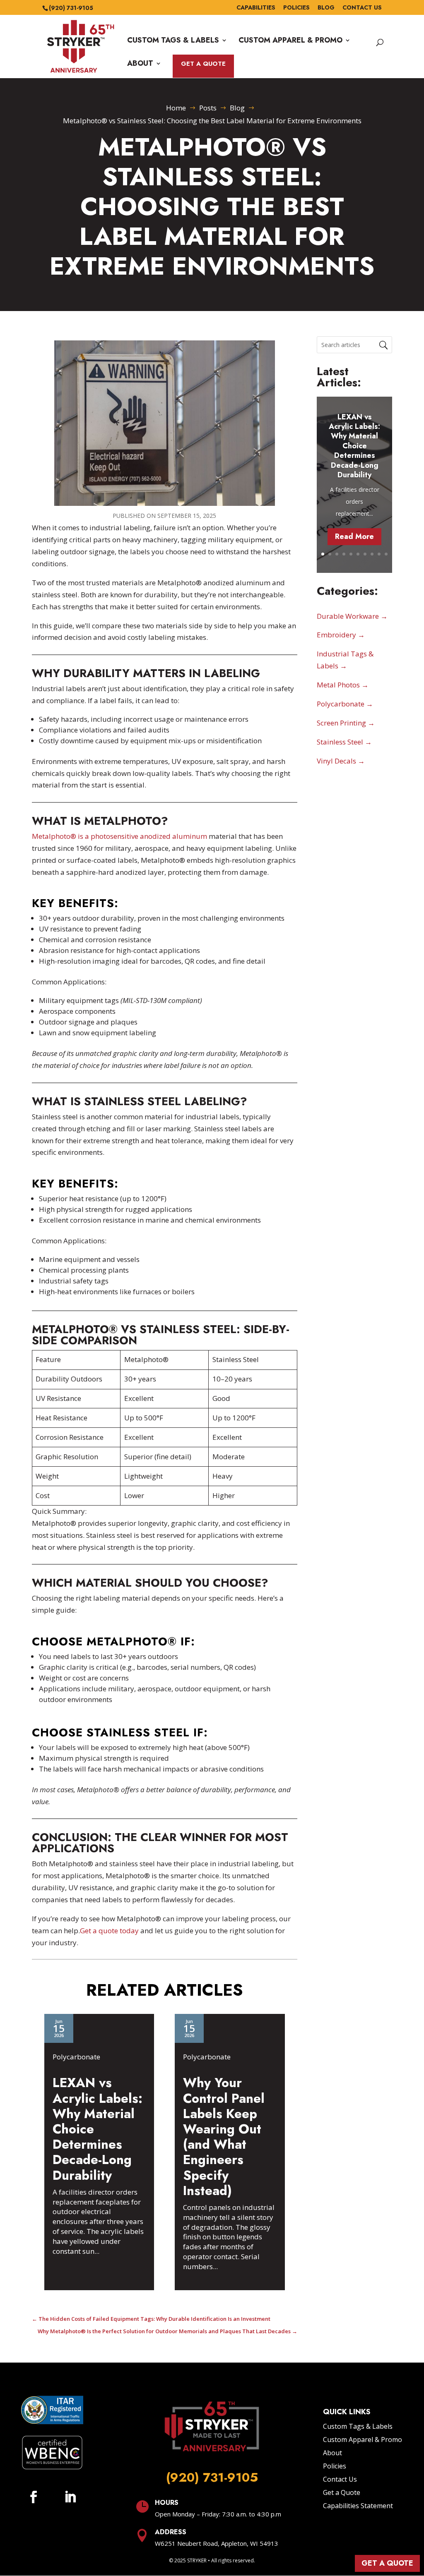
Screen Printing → (346, 723)
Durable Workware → (352, 616)
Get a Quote (342, 2492)
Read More (354, 536)
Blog (326, 8)
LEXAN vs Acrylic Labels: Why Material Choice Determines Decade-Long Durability (354, 446)
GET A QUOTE (387, 2563)
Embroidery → (341, 635)
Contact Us (362, 8)
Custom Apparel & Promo (363, 2440)
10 (386, 554)
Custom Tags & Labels (358, 2426)
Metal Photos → (343, 685)
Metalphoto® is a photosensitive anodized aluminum (119, 836)
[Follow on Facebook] (34, 2497)
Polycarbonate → (345, 704)
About (332, 2453)
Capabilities (256, 8)
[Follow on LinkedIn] (70, 2497)
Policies (296, 8)
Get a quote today (109, 1931)
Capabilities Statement (358, 2506)
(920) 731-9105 (71, 8)
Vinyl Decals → (341, 761)
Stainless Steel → (344, 742)
